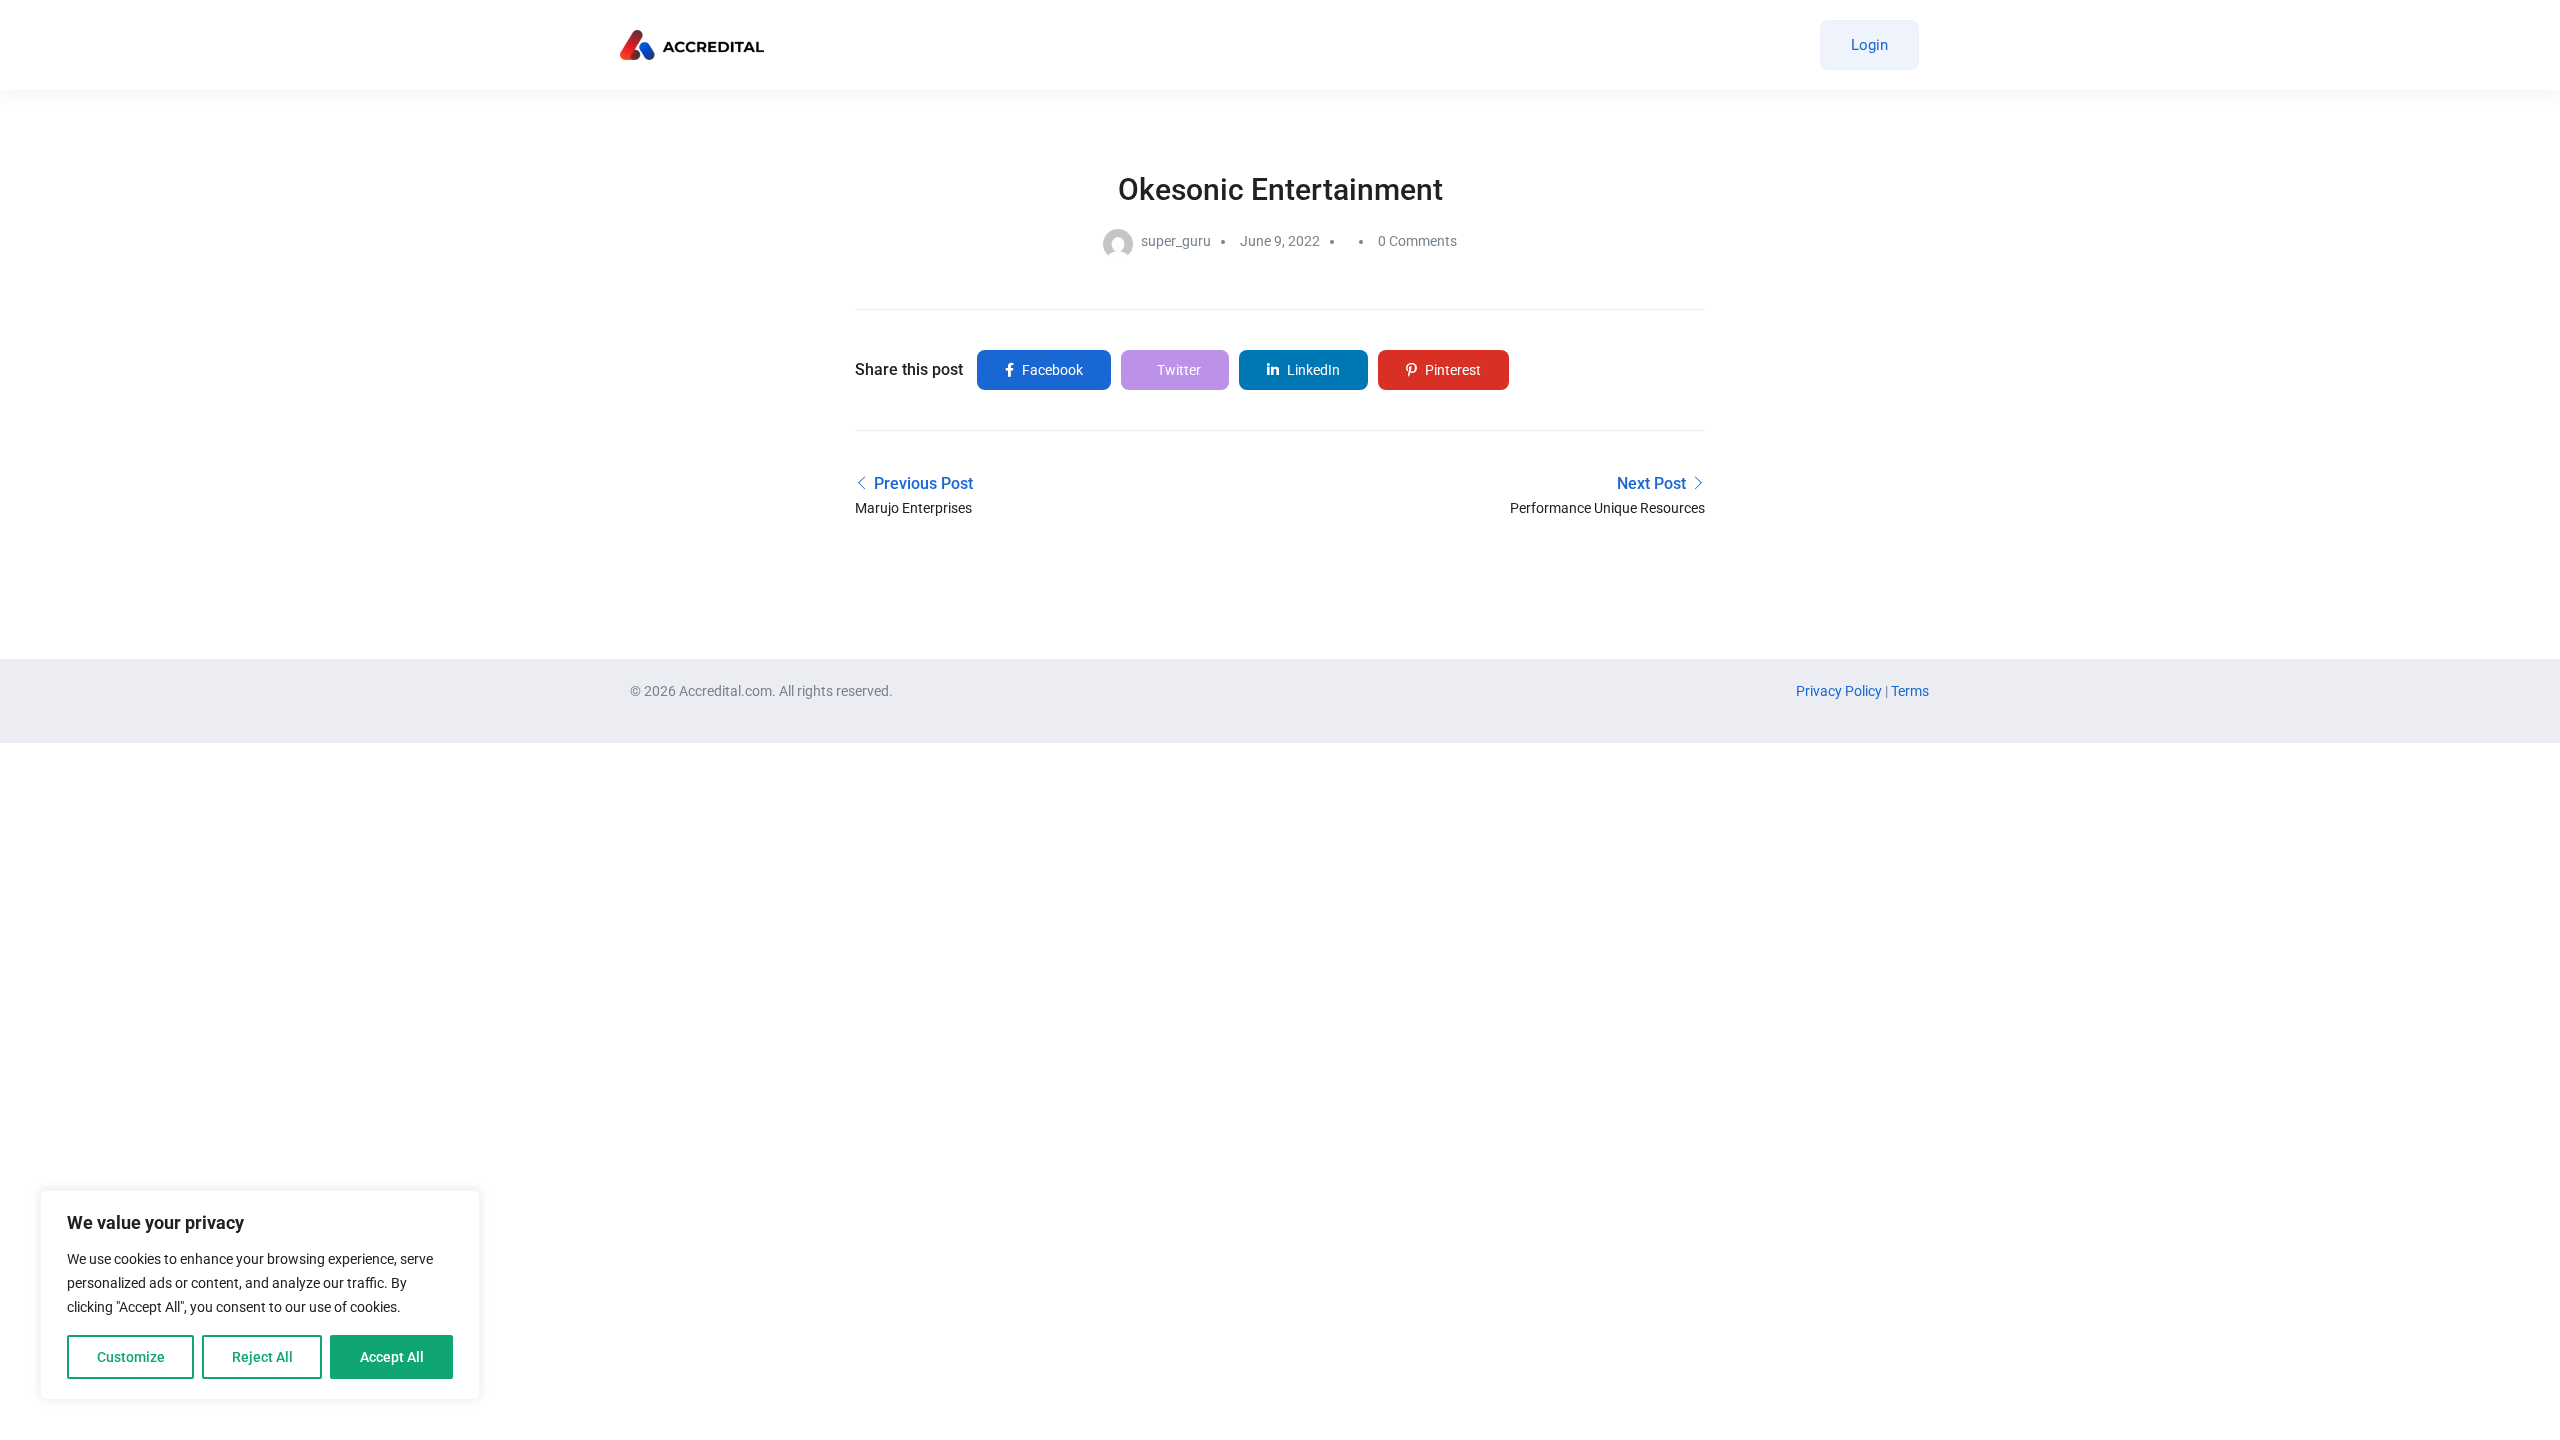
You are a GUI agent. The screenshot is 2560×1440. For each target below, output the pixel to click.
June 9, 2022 (1280, 241)
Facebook (1051, 370)
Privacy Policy (1840, 691)
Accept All (392, 1357)
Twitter (1177, 370)
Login (1869, 45)
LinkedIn (1312, 370)
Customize (131, 1357)
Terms (1910, 691)
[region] (260, 1295)
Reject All (262, 1357)
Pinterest (1451, 370)
